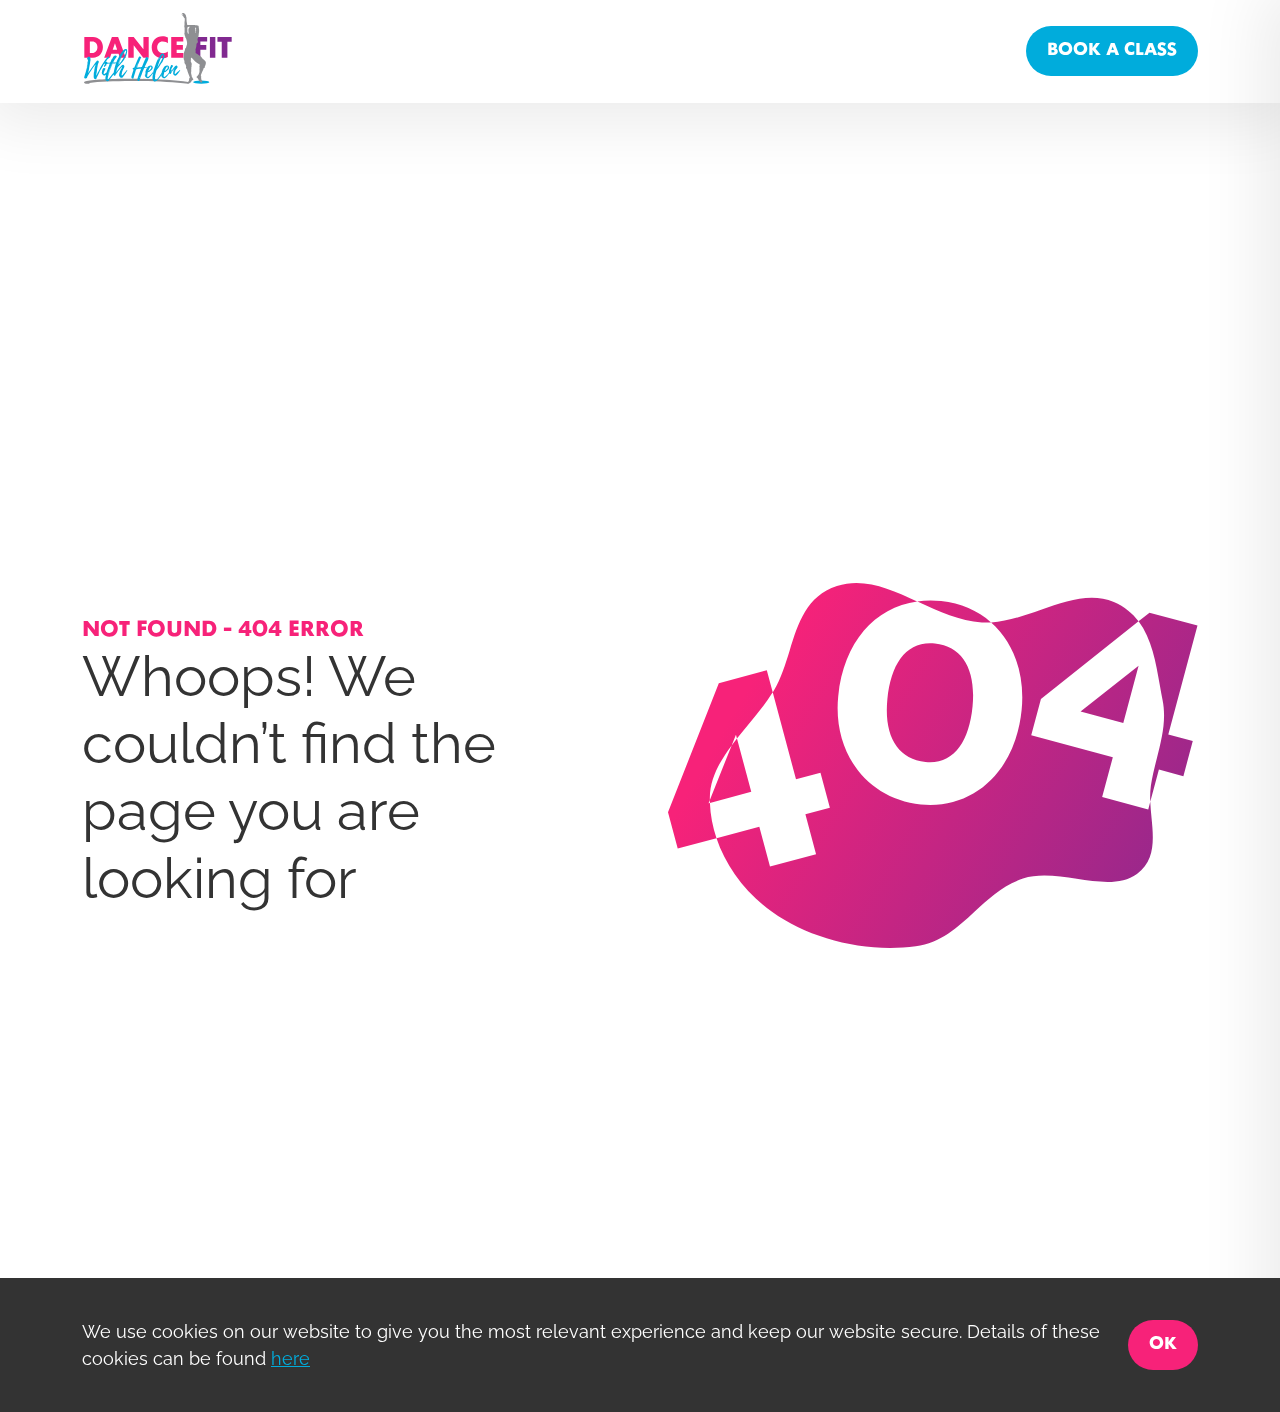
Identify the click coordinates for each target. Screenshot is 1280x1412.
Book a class (1112, 50)
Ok (1163, 1344)
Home (634, 50)
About (705, 50)
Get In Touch (891, 50)
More (982, 50)
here (290, 1358)
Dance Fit (786, 50)
